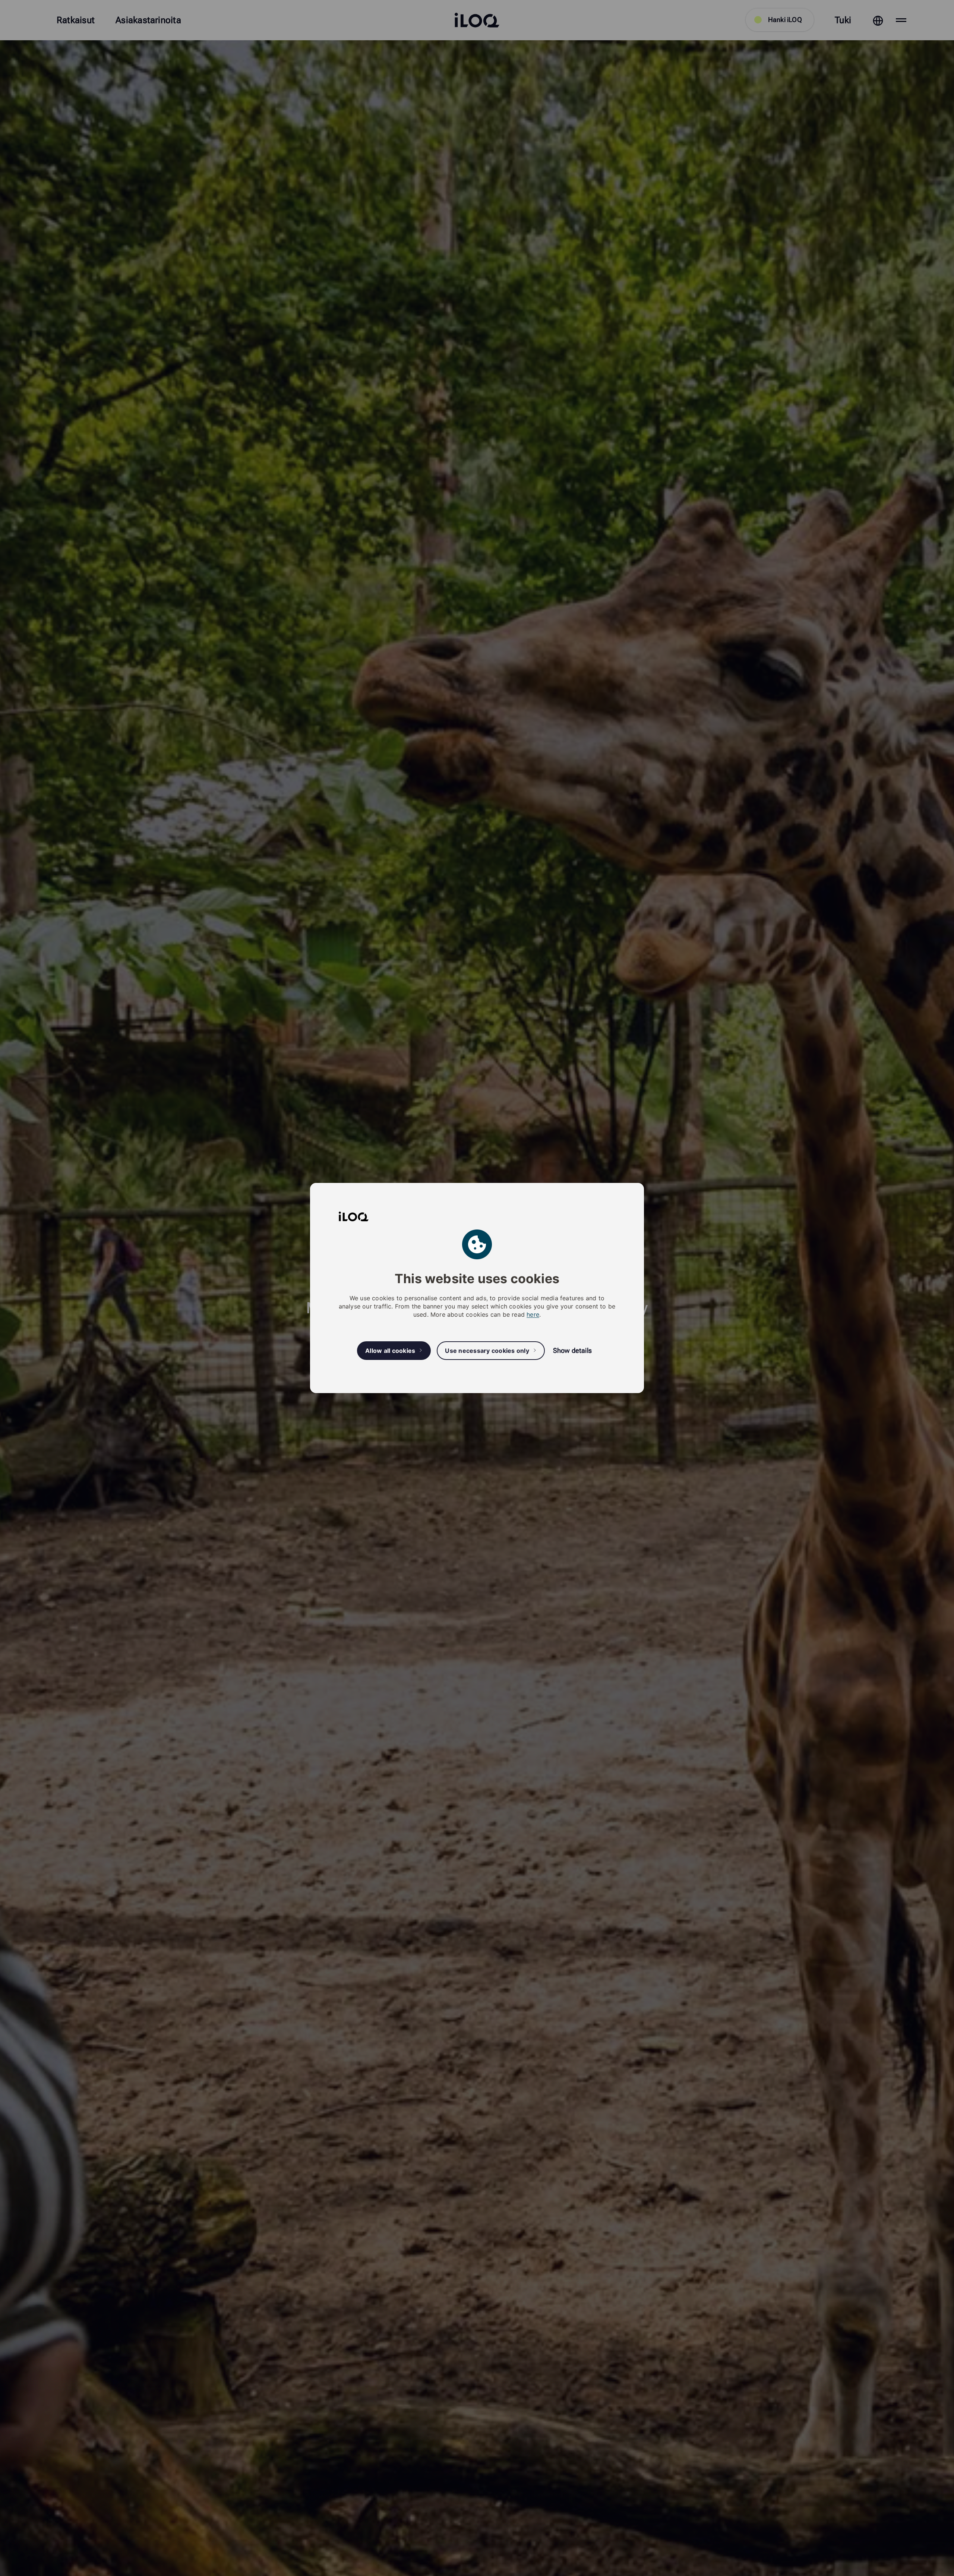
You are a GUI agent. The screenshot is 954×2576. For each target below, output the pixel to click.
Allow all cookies (390, 1351)
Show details (572, 1350)
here (533, 1314)
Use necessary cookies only (487, 1351)
